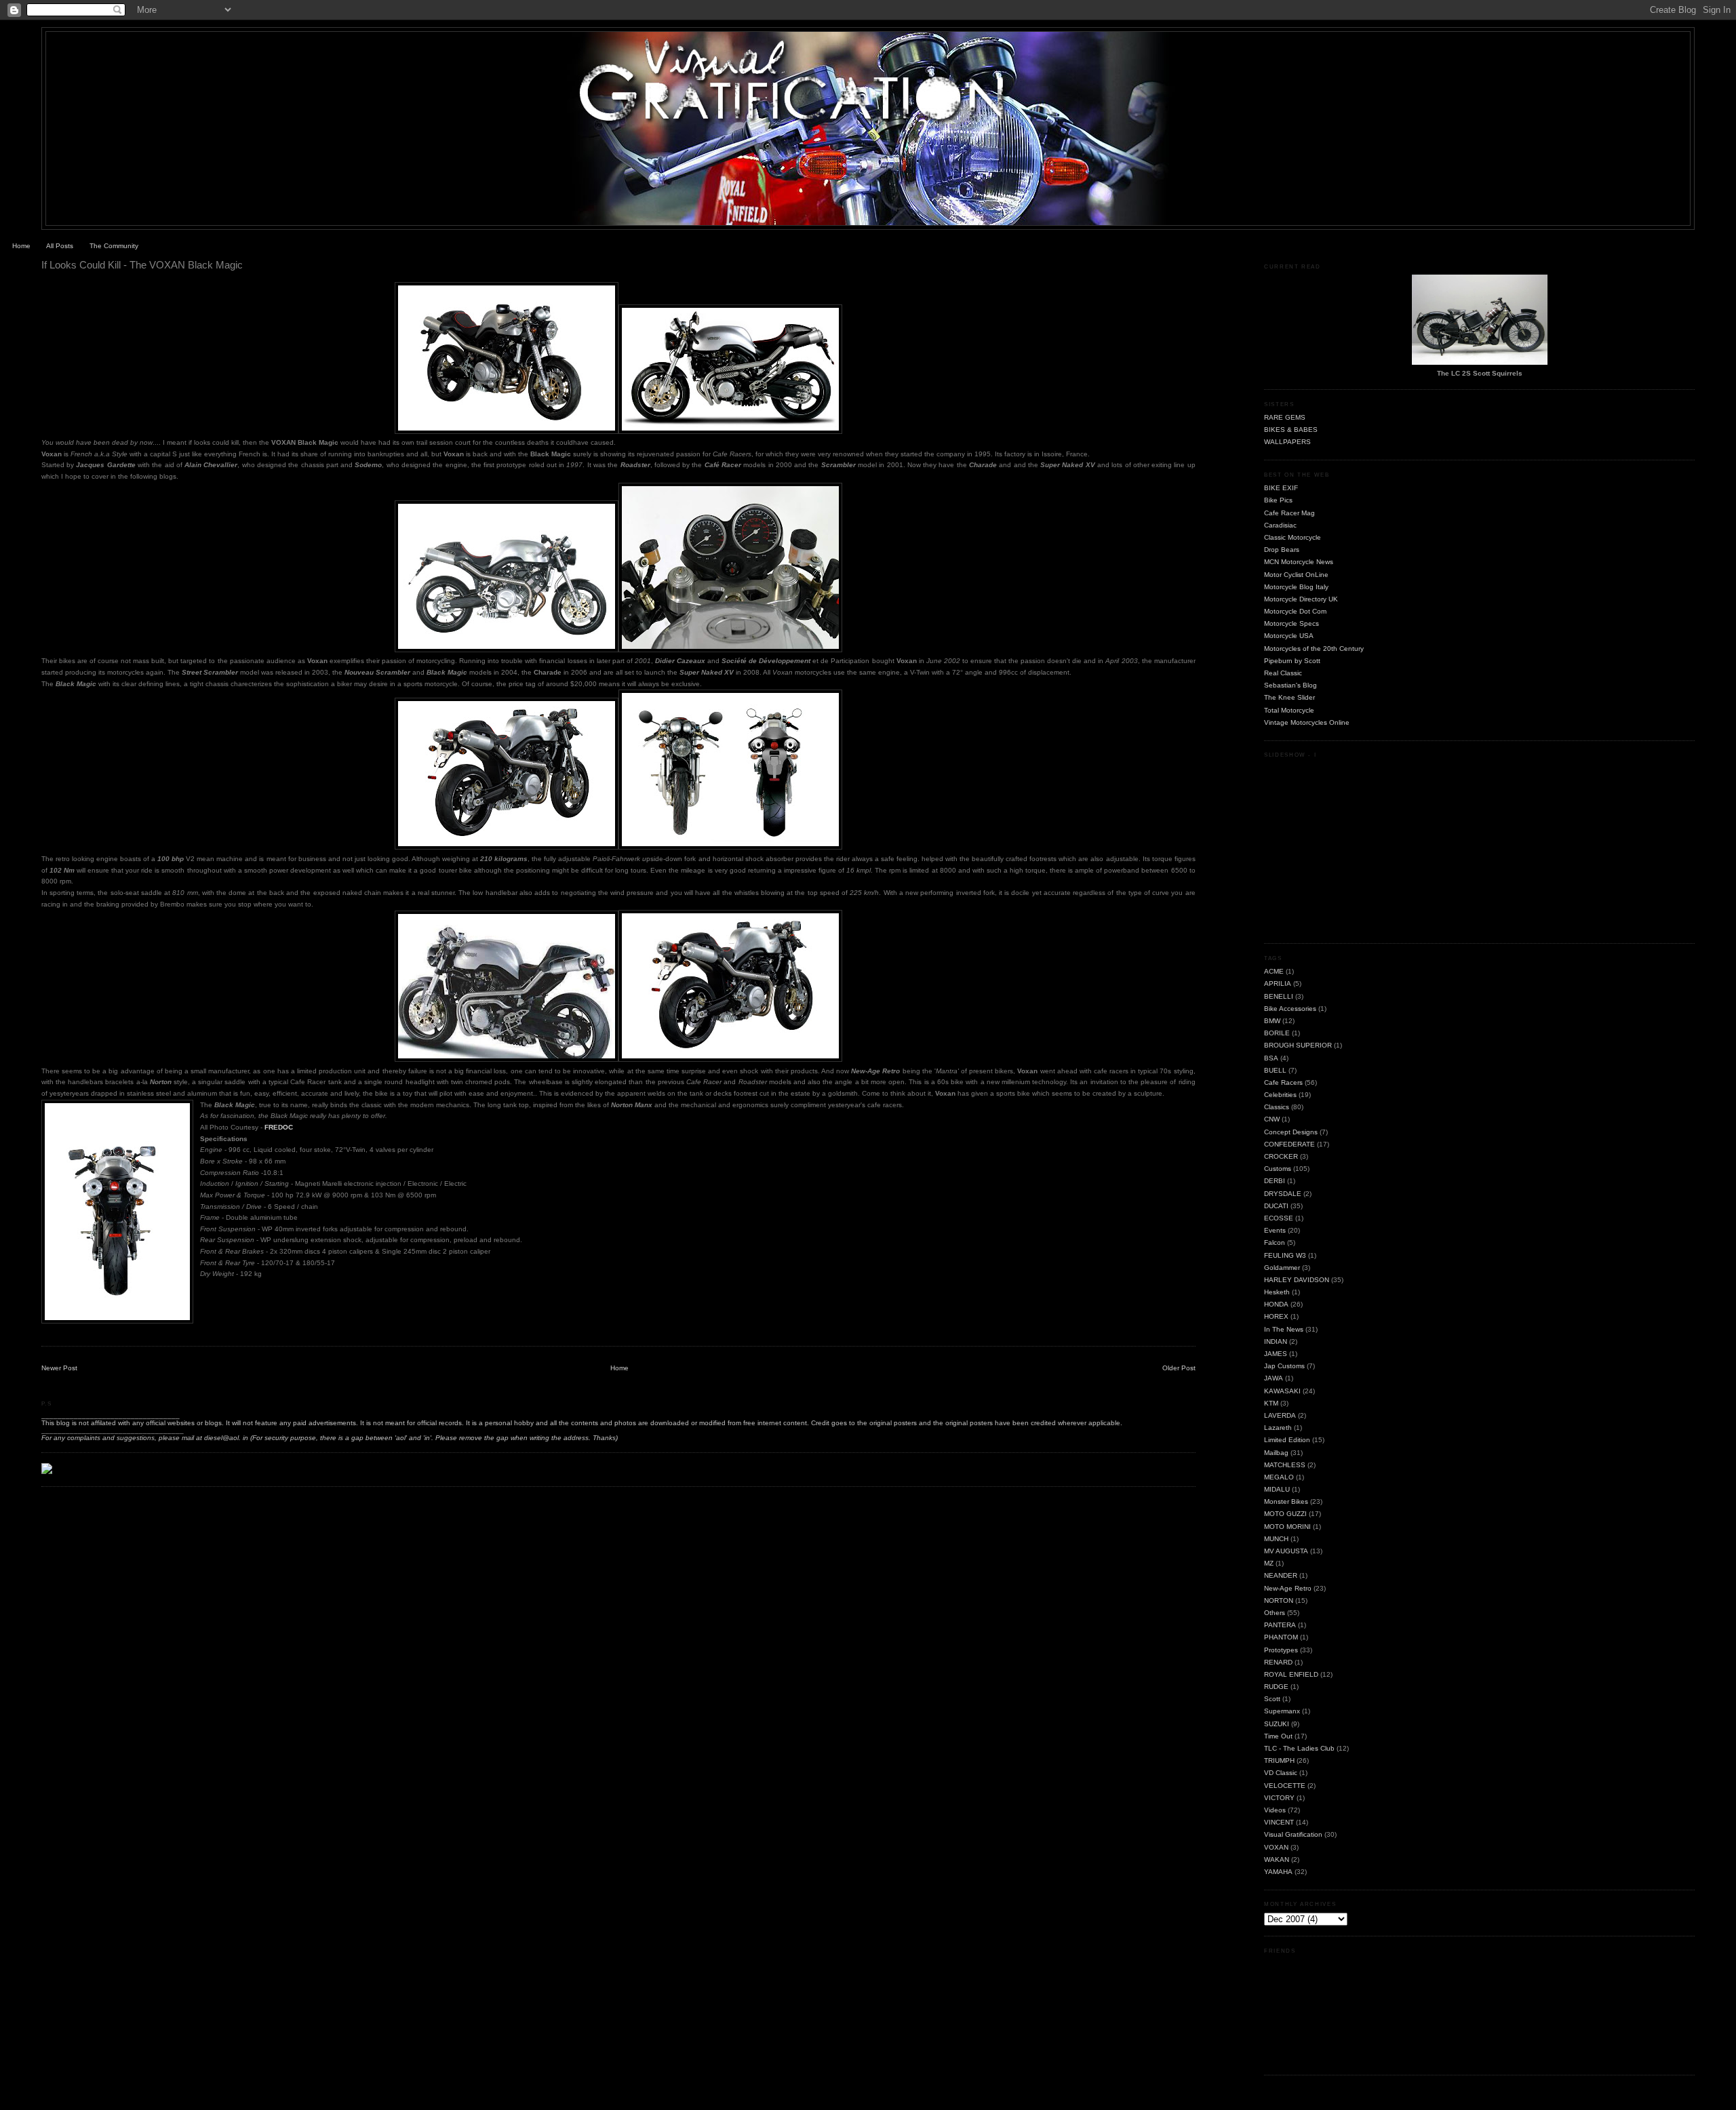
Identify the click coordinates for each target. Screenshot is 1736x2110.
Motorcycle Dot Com (1295, 611)
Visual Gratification (1293, 1834)
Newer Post (59, 1368)
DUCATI (1276, 1206)
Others (1275, 1613)
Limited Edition (1287, 1440)
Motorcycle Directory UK (1301, 599)
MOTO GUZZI (1285, 1514)
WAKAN (1277, 1859)
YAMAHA (1278, 1872)
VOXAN (1276, 1847)
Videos (1275, 1810)
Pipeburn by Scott (1292, 661)
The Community (114, 246)
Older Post (1179, 1368)
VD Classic (1281, 1773)
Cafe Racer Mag (1289, 513)
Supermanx (1282, 1711)
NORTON (1279, 1600)
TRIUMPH (1279, 1760)
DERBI (1275, 1181)
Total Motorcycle (1289, 710)
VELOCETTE (1285, 1786)
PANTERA (1280, 1625)
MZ (1269, 1563)
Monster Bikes (1286, 1501)
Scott (1272, 1699)
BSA (1271, 1058)
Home (21, 246)
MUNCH (1276, 1539)
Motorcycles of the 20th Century (1314, 649)
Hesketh (1277, 1292)
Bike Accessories (1290, 1009)
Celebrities (1280, 1095)
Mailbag (1276, 1453)
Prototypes (1281, 1650)
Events (1275, 1230)
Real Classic (1283, 673)
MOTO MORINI (1287, 1527)
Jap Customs (1284, 1366)
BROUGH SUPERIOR (1298, 1045)
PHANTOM (1281, 1637)
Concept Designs (1291, 1132)
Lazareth (1278, 1428)
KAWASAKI (1282, 1391)
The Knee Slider (1289, 697)
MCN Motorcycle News (1299, 562)
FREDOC (279, 1127)
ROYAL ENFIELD (1291, 1674)
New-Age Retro (1288, 1588)
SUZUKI (1277, 1724)
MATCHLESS (1285, 1465)
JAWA (1274, 1378)
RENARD (1278, 1662)
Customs (1278, 1169)
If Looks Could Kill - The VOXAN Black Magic (142, 265)
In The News (1284, 1329)
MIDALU (1277, 1489)
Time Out (1278, 1736)
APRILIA (1278, 983)
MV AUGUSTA (1286, 1551)
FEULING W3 (1285, 1255)
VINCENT (1279, 1822)
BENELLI (1279, 996)
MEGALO (1279, 1477)
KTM (1271, 1403)
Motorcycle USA (1289, 636)
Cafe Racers (1283, 1082)
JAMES (1276, 1354)
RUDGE (1276, 1687)
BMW (1272, 1021)
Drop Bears (1282, 550)
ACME (1274, 971)
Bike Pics (1278, 500)
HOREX (1276, 1316)
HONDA (1276, 1304)
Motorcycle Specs (1291, 623)
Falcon (1275, 1242)
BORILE (1277, 1033)
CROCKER (1281, 1156)
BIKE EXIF (1281, 488)
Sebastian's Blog (1290, 685)
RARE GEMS (1285, 417)
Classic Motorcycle (1293, 537)
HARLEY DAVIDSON (1297, 1280)
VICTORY (1279, 1798)
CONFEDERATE (1289, 1144)
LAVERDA (1280, 1415)
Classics (1277, 1107)
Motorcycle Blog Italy (1296, 587)
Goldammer (1282, 1268)
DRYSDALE (1283, 1194)
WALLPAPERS (1287, 442)
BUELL (1275, 1070)
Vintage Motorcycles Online (1307, 722)
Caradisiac (1280, 525)
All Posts (60, 246)
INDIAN (1276, 1341)
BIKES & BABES (1291, 430)
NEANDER (1281, 1575)
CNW (1272, 1119)
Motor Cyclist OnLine (1296, 575)
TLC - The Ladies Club (1299, 1748)
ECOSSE (1279, 1218)
